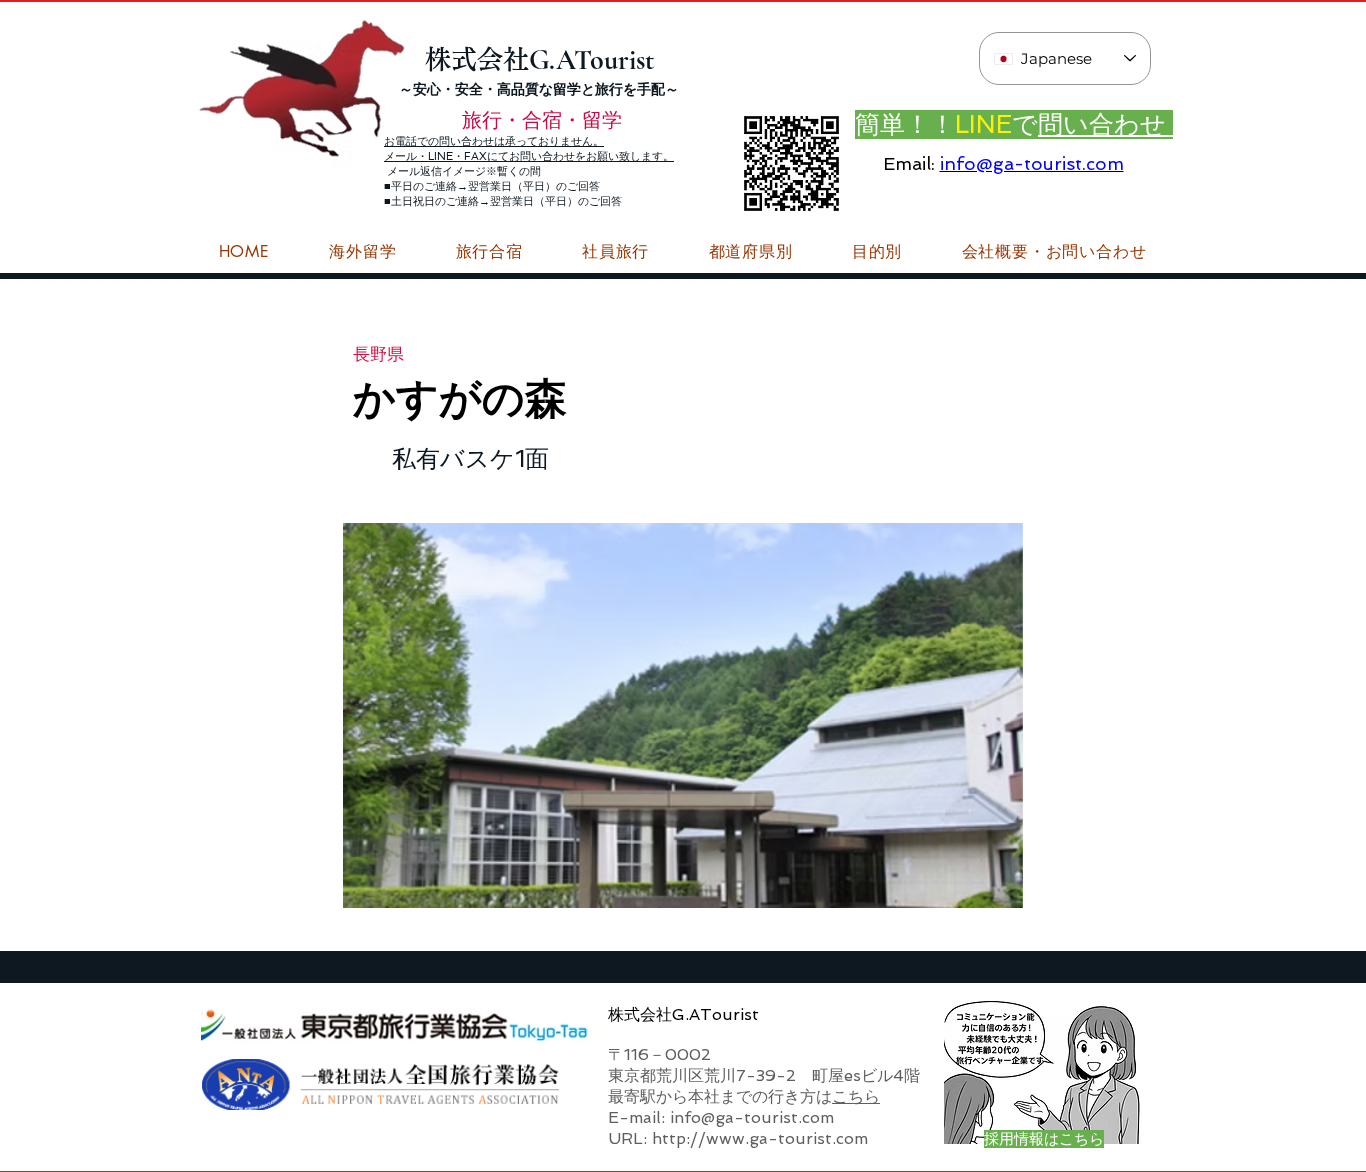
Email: (909, 163)
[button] (1054, 252)
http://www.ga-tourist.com (760, 1138)
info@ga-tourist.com (1032, 163)
